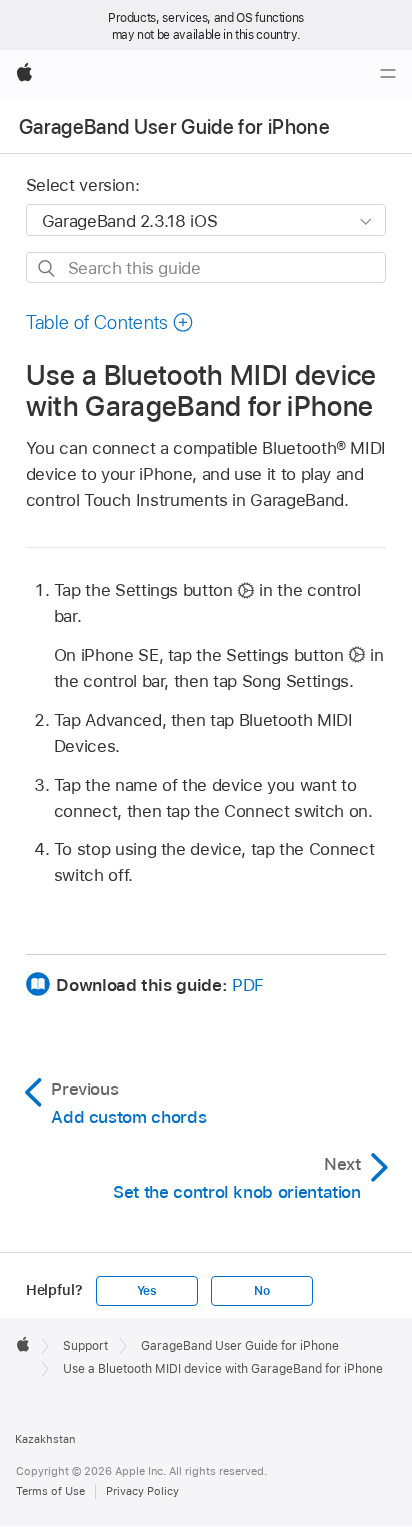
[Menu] (388, 74)
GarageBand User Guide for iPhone (174, 127)
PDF (248, 985)
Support (85, 1346)
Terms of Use (50, 1491)
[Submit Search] (47, 268)
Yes (147, 1291)
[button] (110, 322)
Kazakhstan (45, 1439)
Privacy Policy (142, 1491)
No (262, 1291)
